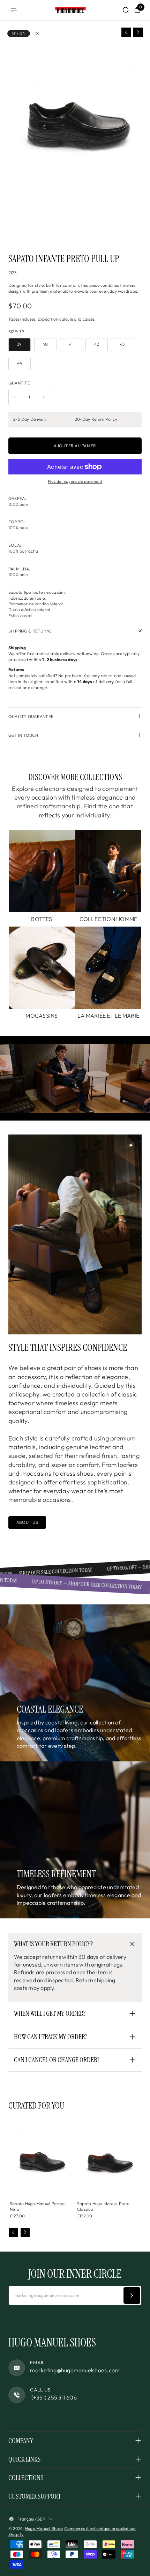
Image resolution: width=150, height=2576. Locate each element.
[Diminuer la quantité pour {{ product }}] (15, 397)
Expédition (48, 319)
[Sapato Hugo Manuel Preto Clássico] (109, 2157)
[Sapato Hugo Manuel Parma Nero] (41, 2157)
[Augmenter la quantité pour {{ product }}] (44, 397)
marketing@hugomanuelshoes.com (75, 2370)
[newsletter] (132, 2296)
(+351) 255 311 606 (53, 2397)
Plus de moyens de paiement (75, 481)
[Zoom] (37, 33)
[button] (126, 33)
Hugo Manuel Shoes (44, 2528)
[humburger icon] (14, 10)
